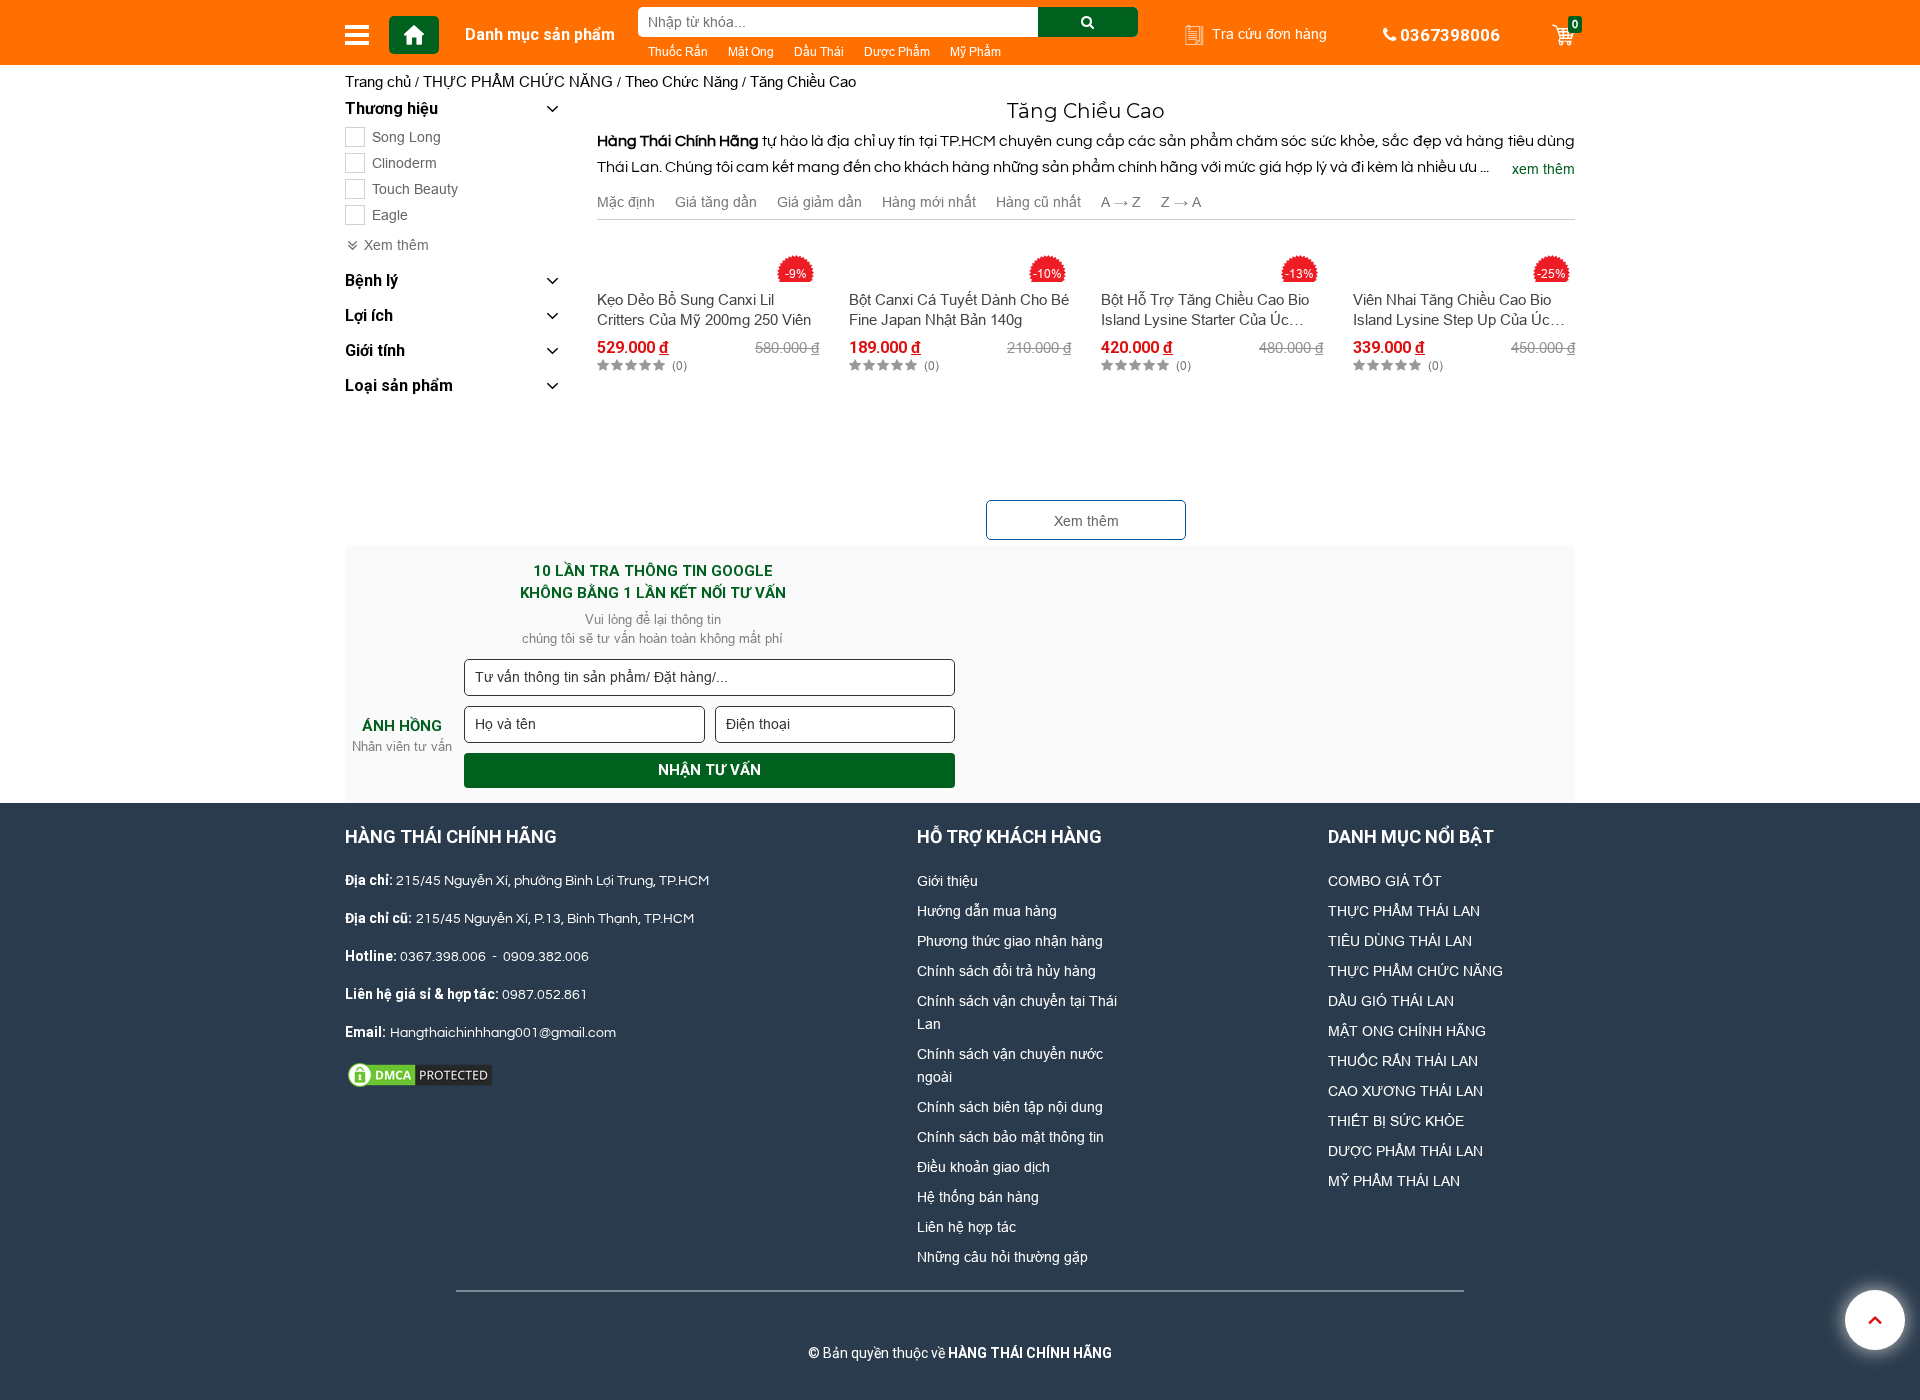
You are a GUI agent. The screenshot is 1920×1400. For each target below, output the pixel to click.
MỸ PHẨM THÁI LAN (1394, 1181)
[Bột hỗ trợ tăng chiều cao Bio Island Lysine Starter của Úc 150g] (1212, 261)
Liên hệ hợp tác (966, 1227)
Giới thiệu (947, 881)
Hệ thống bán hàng (978, 1197)
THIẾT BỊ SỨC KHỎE (1396, 1121)
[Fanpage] (888, 1322)
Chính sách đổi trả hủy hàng (1006, 971)
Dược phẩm (897, 51)
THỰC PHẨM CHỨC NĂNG (1415, 971)
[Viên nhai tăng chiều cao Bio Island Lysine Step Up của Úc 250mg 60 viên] (1464, 261)
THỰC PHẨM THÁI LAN (1404, 911)
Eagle (390, 215)
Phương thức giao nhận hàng (1010, 941)
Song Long (406, 137)
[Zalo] (956, 1322)
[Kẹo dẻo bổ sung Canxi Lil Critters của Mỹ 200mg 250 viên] (708, 261)
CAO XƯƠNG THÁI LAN (1405, 1091)
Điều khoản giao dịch (983, 1167)
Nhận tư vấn (709, 770)
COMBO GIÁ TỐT (1385, 881)
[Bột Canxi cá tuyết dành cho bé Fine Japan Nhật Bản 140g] (960, 261)
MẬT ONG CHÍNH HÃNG (1407, 1031)
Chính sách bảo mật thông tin (1010, 1137)
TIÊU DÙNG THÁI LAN (1400, 941)
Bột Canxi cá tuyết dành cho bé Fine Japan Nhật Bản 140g (959, 309)
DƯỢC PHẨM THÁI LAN (1405, 1151)
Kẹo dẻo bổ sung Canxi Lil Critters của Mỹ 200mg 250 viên (704, 309)
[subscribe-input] (709, 677)
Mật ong (751, 51)
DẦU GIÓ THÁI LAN (1391, 1001)
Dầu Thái (819, 51)
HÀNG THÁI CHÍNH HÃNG (1030, 1353)
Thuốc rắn (678, 51)
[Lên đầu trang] (1875, 1320)
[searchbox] (888, 22)
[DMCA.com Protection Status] (420, 1074)
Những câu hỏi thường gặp (1002, 1257)
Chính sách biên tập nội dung (1010, 1107)
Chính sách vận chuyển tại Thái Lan (1017, 1012)
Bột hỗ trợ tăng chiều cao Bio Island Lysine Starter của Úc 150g (1205, 310)
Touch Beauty (415, 189)
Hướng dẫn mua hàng (987, 911)
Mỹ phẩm (975, 51)
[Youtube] (1023, 1322)
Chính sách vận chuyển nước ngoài (1010, 1065)
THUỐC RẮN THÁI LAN (1403, 1061)
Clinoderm (404, 163)
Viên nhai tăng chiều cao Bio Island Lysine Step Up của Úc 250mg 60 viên (1452, 310)
